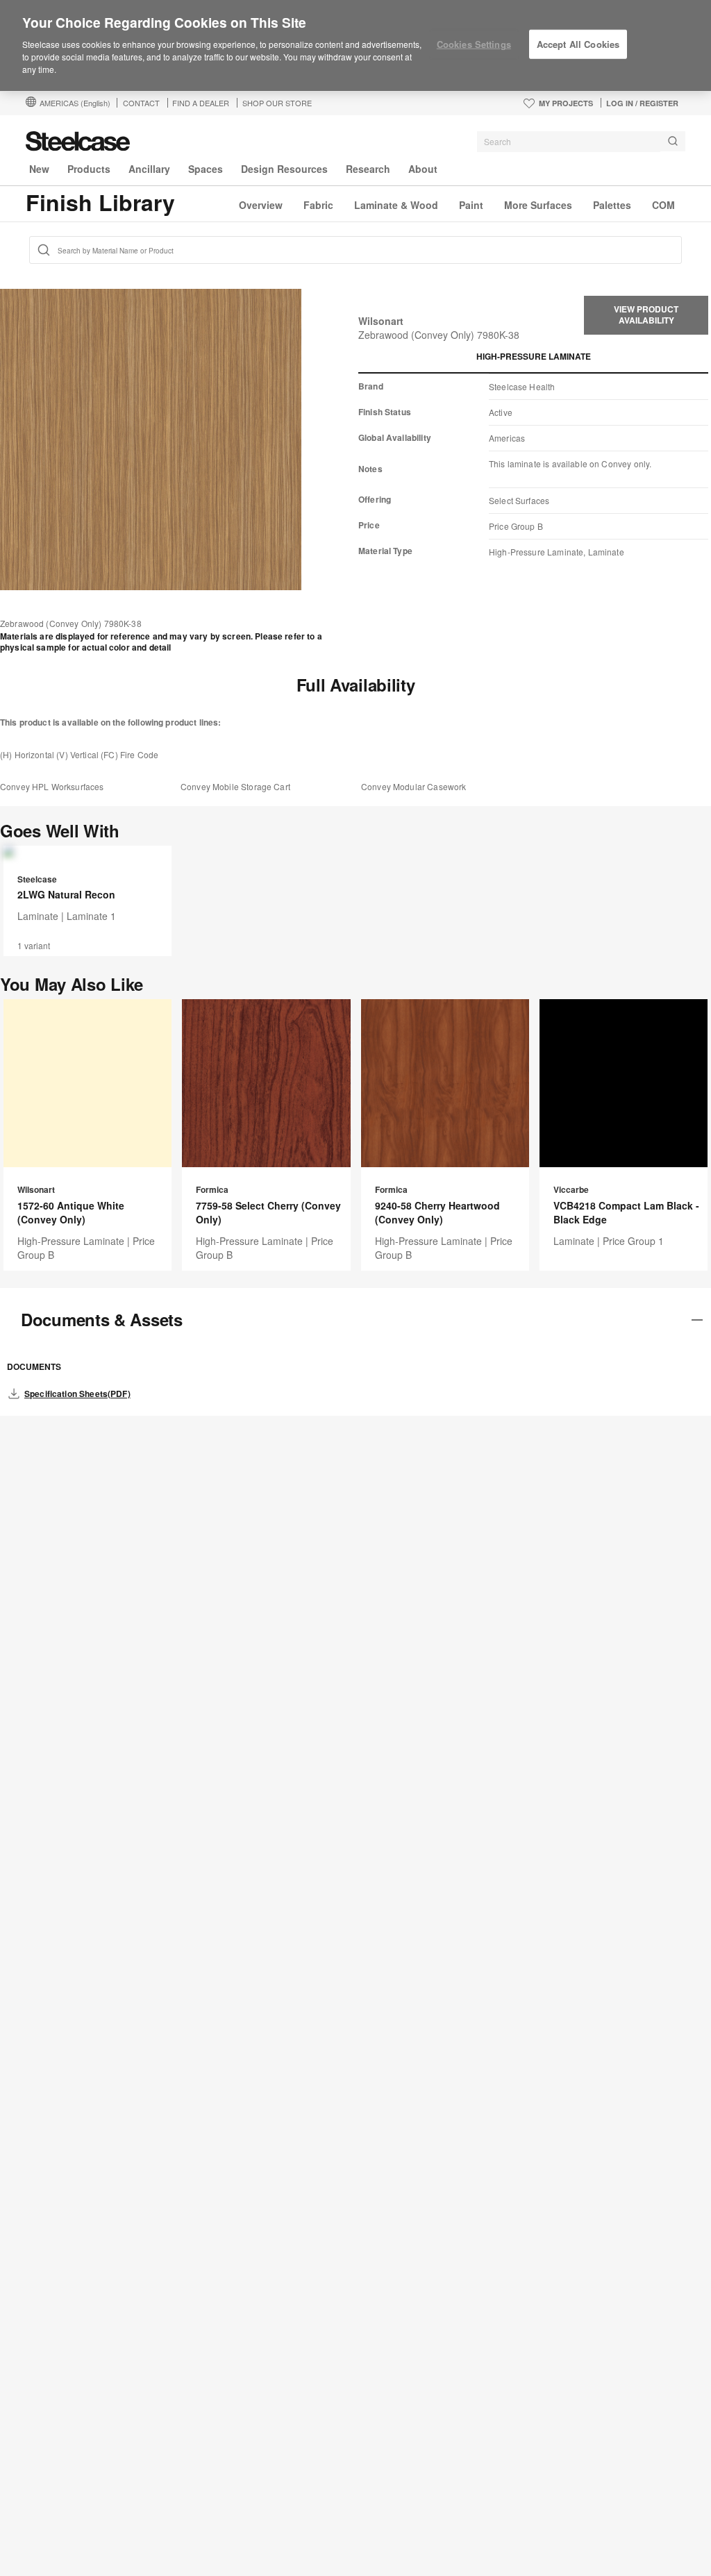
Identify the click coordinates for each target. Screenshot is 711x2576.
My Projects (566, 103)
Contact (141, 103)
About (423, 169)
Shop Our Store (277, 103)
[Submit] (673, 141)
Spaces (206, 169)
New (39, 169)
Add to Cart (88, 844)
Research (368, 169)
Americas (75, 103)
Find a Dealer (201, 103)
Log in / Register (642, 103)
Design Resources (284, 169)
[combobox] (581, 142)
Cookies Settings (474, 44)
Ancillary (149, 169)
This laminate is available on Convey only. (570, 463)
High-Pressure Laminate (534, 356)
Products (89, 169)
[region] (355, 46)
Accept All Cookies (578, 44)
